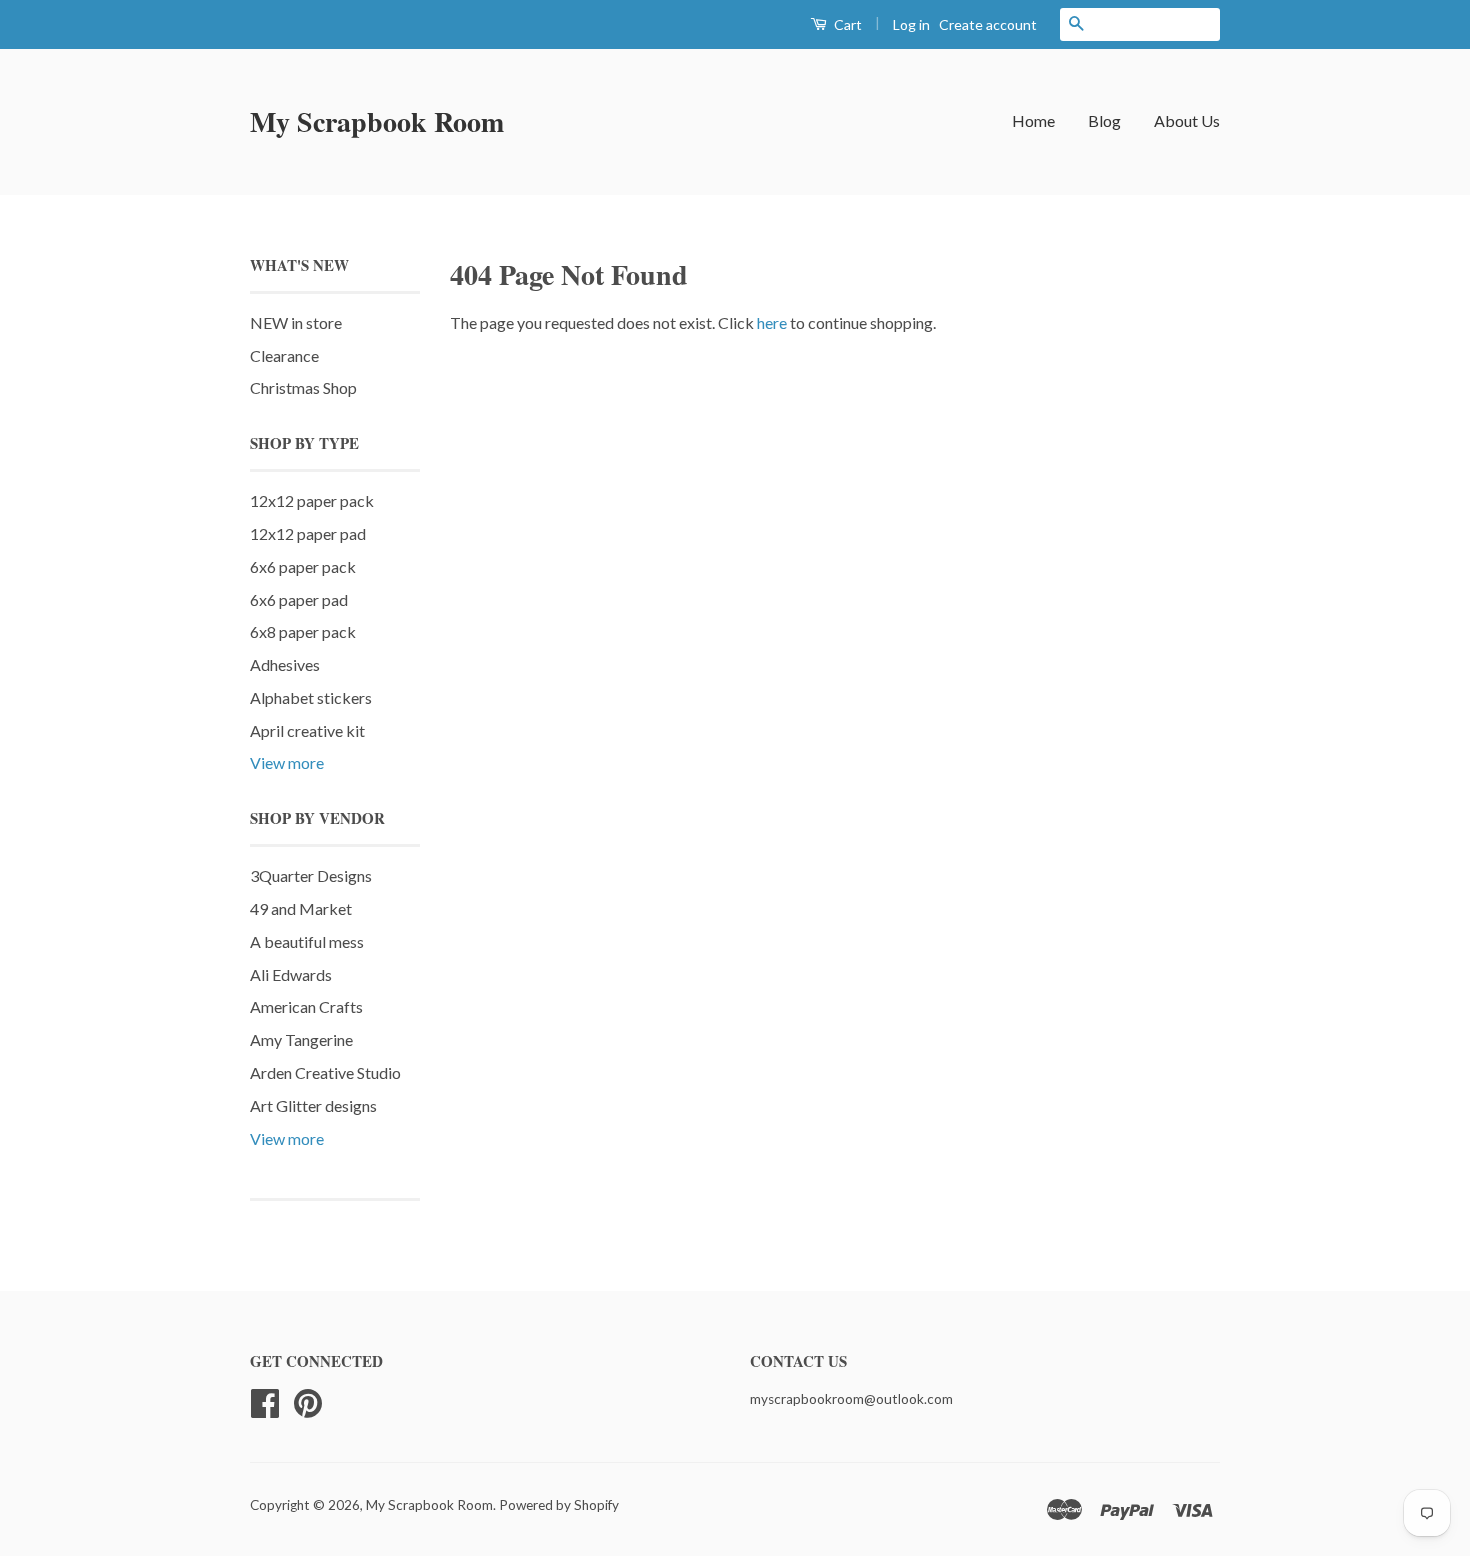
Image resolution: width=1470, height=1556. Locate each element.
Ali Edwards (291, 974)
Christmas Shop (303, 387)
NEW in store (296, 322)
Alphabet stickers (311, 697)
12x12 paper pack (312, 500)
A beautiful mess (307, 941)
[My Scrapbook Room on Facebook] (265, 1401)
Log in (911, 24)
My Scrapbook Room (377, 121)
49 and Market (301, 908)
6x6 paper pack (303, 566)
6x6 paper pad (299, 599)
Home (1033, 120)
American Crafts (306, 1006)
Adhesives (285, 664)
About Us (1187, 120)
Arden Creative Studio (325, 1072)
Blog (1104, 120)
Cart (846, 24)
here (772, 322)
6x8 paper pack (303, 631)
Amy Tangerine (301, 1039)
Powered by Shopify (559, 1505)
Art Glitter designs (313, 1105)
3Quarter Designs (311, 875)
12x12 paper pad (308, 533)
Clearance (284, 355)
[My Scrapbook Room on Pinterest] (308, 1401)
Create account (988, 24)
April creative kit (307, 730)
